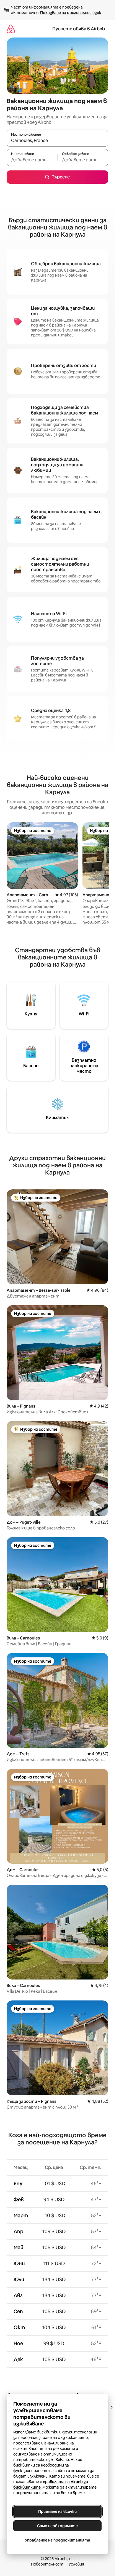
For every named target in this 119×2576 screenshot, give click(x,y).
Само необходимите (57, 2526)
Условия (76, 2564)
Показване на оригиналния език (71, 13)
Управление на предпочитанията (58, 2540)
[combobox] (57, 141)
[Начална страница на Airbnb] (11, 29)
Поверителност (47, 2564)
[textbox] (32, 160)
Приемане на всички (57, 2511)
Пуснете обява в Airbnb (79, 29)
